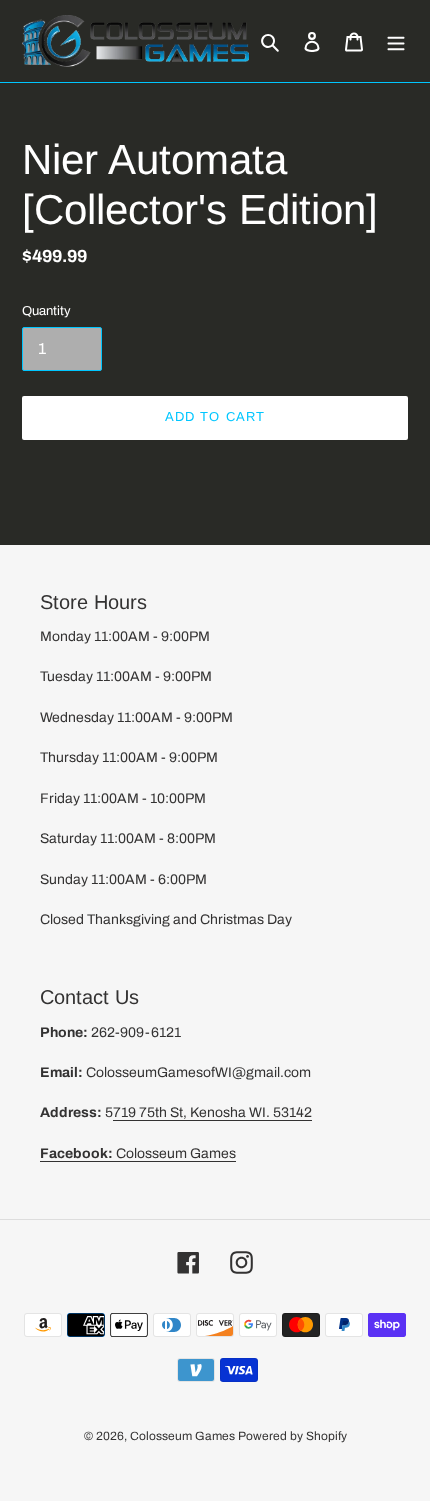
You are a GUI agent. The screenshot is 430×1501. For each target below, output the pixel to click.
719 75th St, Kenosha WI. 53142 (212, 1112)
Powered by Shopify (292, 1436)
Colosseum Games (138, 1153)
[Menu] (396, 41)
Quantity (46, 311)
